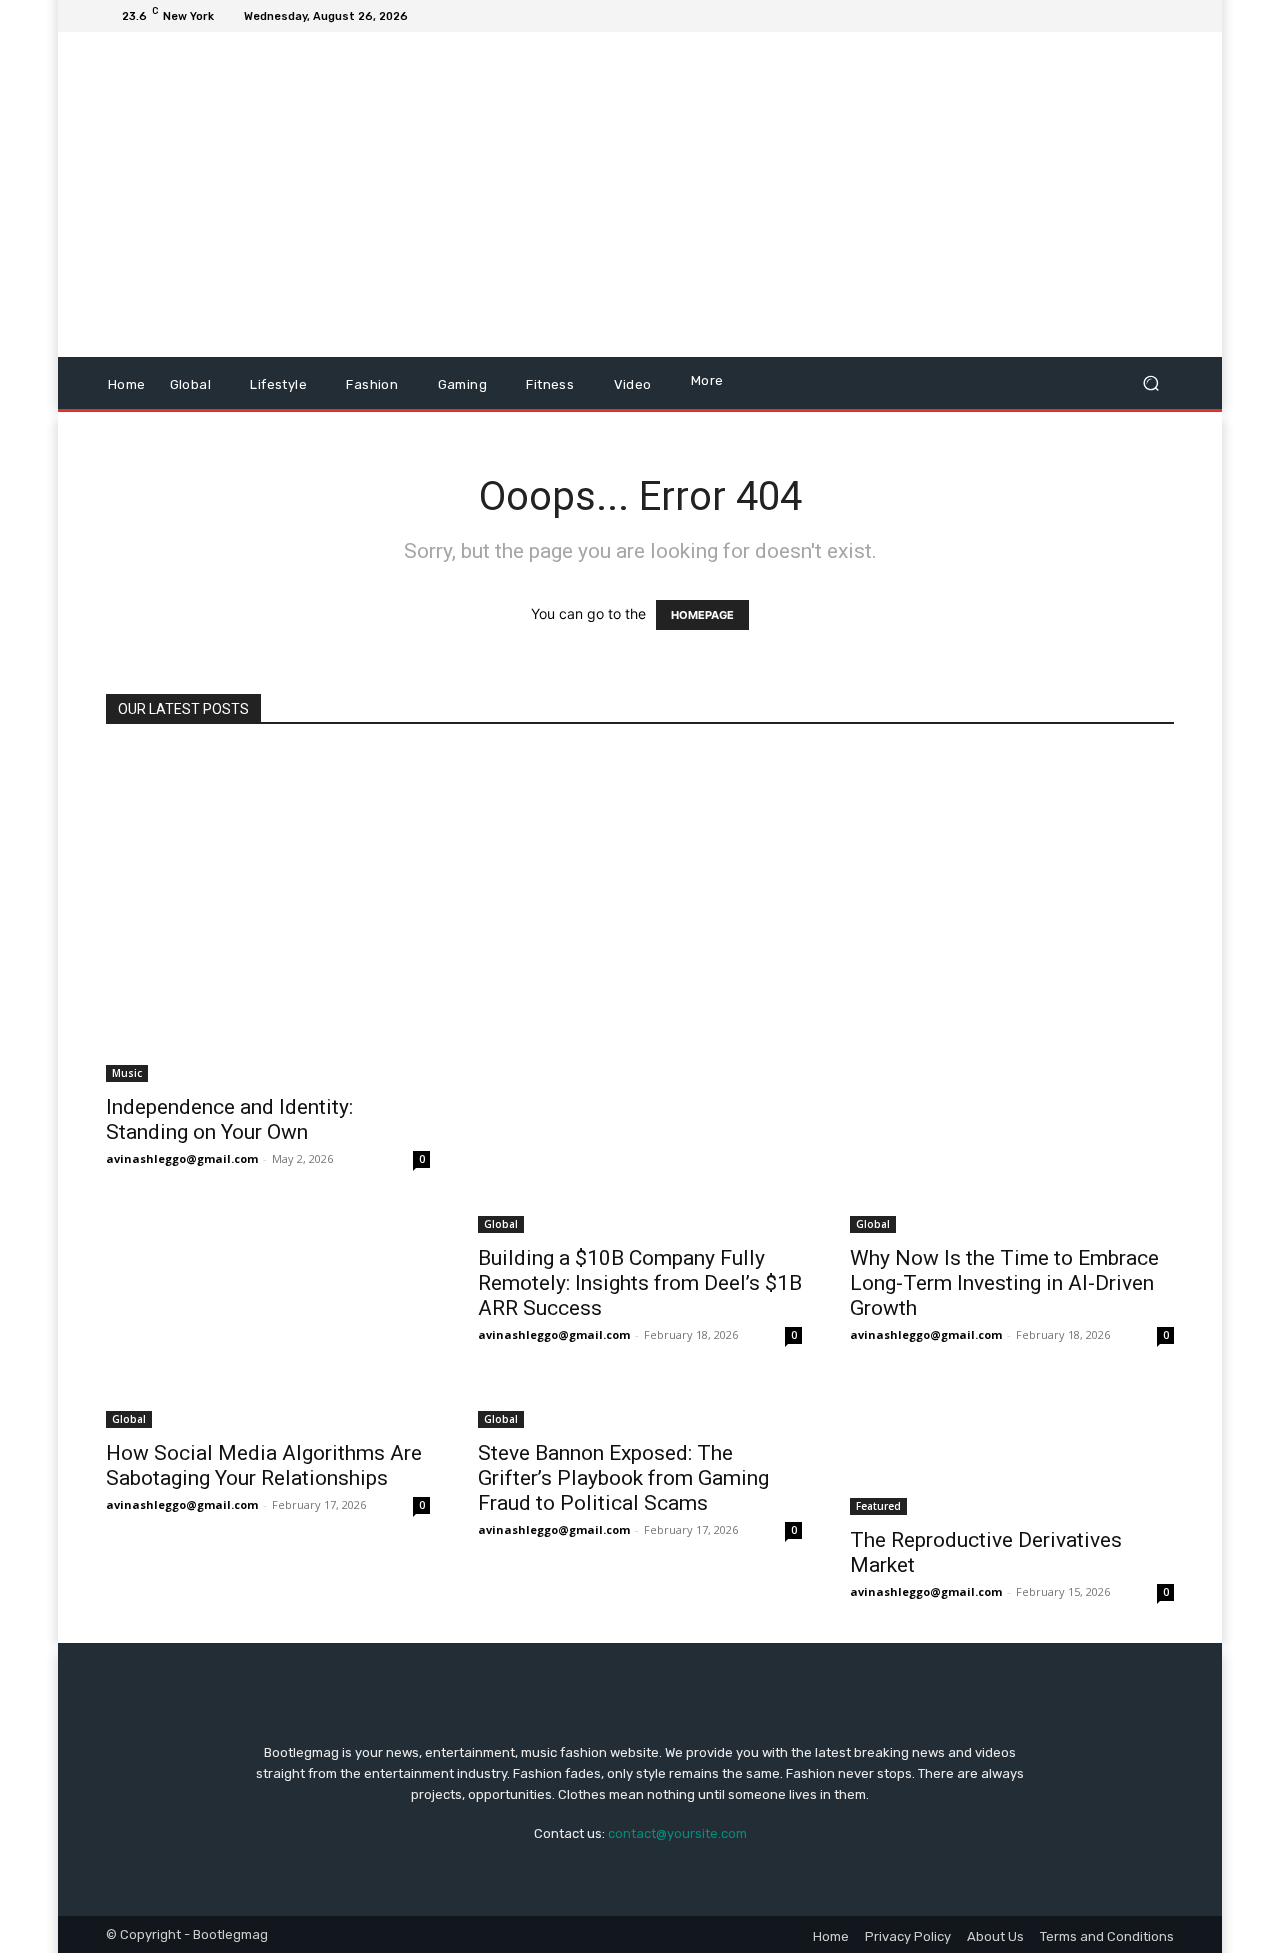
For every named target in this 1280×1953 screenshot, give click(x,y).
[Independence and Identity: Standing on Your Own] (268, 916)
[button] (1150, 383)
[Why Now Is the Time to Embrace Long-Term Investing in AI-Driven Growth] (1012, 991)
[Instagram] (1090, 16)
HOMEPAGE (702, 615)
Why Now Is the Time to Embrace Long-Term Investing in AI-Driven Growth (1004, 1283)
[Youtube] (1162, 16)
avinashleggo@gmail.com (182, 1158)
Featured (878, 1506)
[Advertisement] (807, 197)
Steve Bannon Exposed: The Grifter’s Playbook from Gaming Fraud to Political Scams (623, 1478)
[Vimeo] (1138, 16)
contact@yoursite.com (677, 1833)
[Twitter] (1114, 16)
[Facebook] (1066, 16)
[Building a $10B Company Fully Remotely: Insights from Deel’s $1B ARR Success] (640, 991)
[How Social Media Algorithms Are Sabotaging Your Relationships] (268, 1407)
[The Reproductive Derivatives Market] (1012, 1451)
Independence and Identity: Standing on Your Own (229, 1119)
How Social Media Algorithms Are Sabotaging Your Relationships (264, 1465)
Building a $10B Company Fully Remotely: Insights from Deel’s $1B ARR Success (640, 1283)
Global (501, 1224)
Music (127, 1073)
